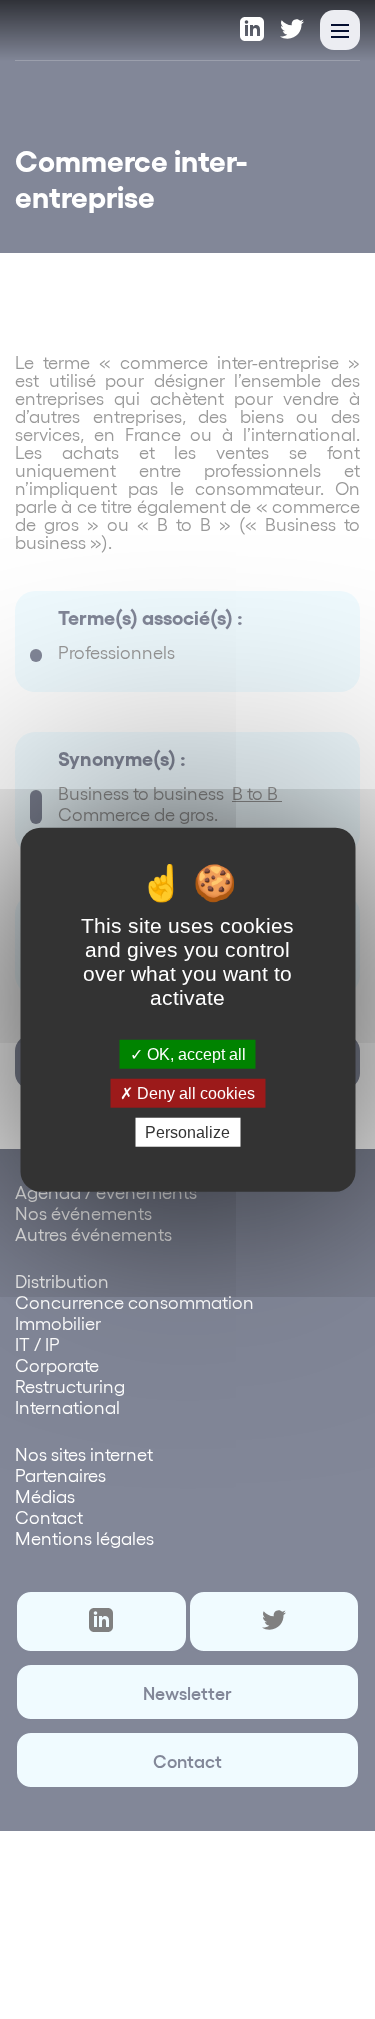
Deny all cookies (194, 1092)
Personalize (187, 1132)
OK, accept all (194, 1053)
